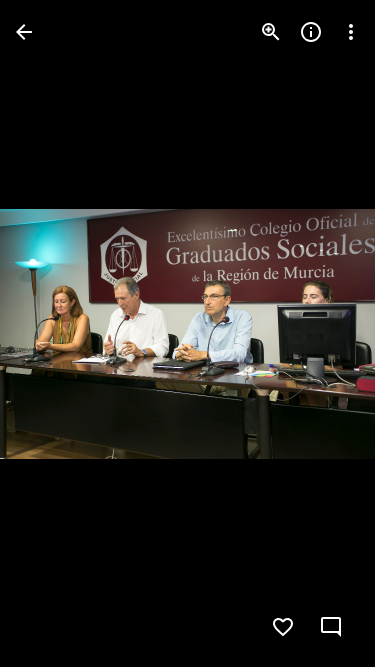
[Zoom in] (271, 32)
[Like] (283, 627)
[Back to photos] (24, 32)
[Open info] (311, 32)
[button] (319, 334)
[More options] (351, 32)
